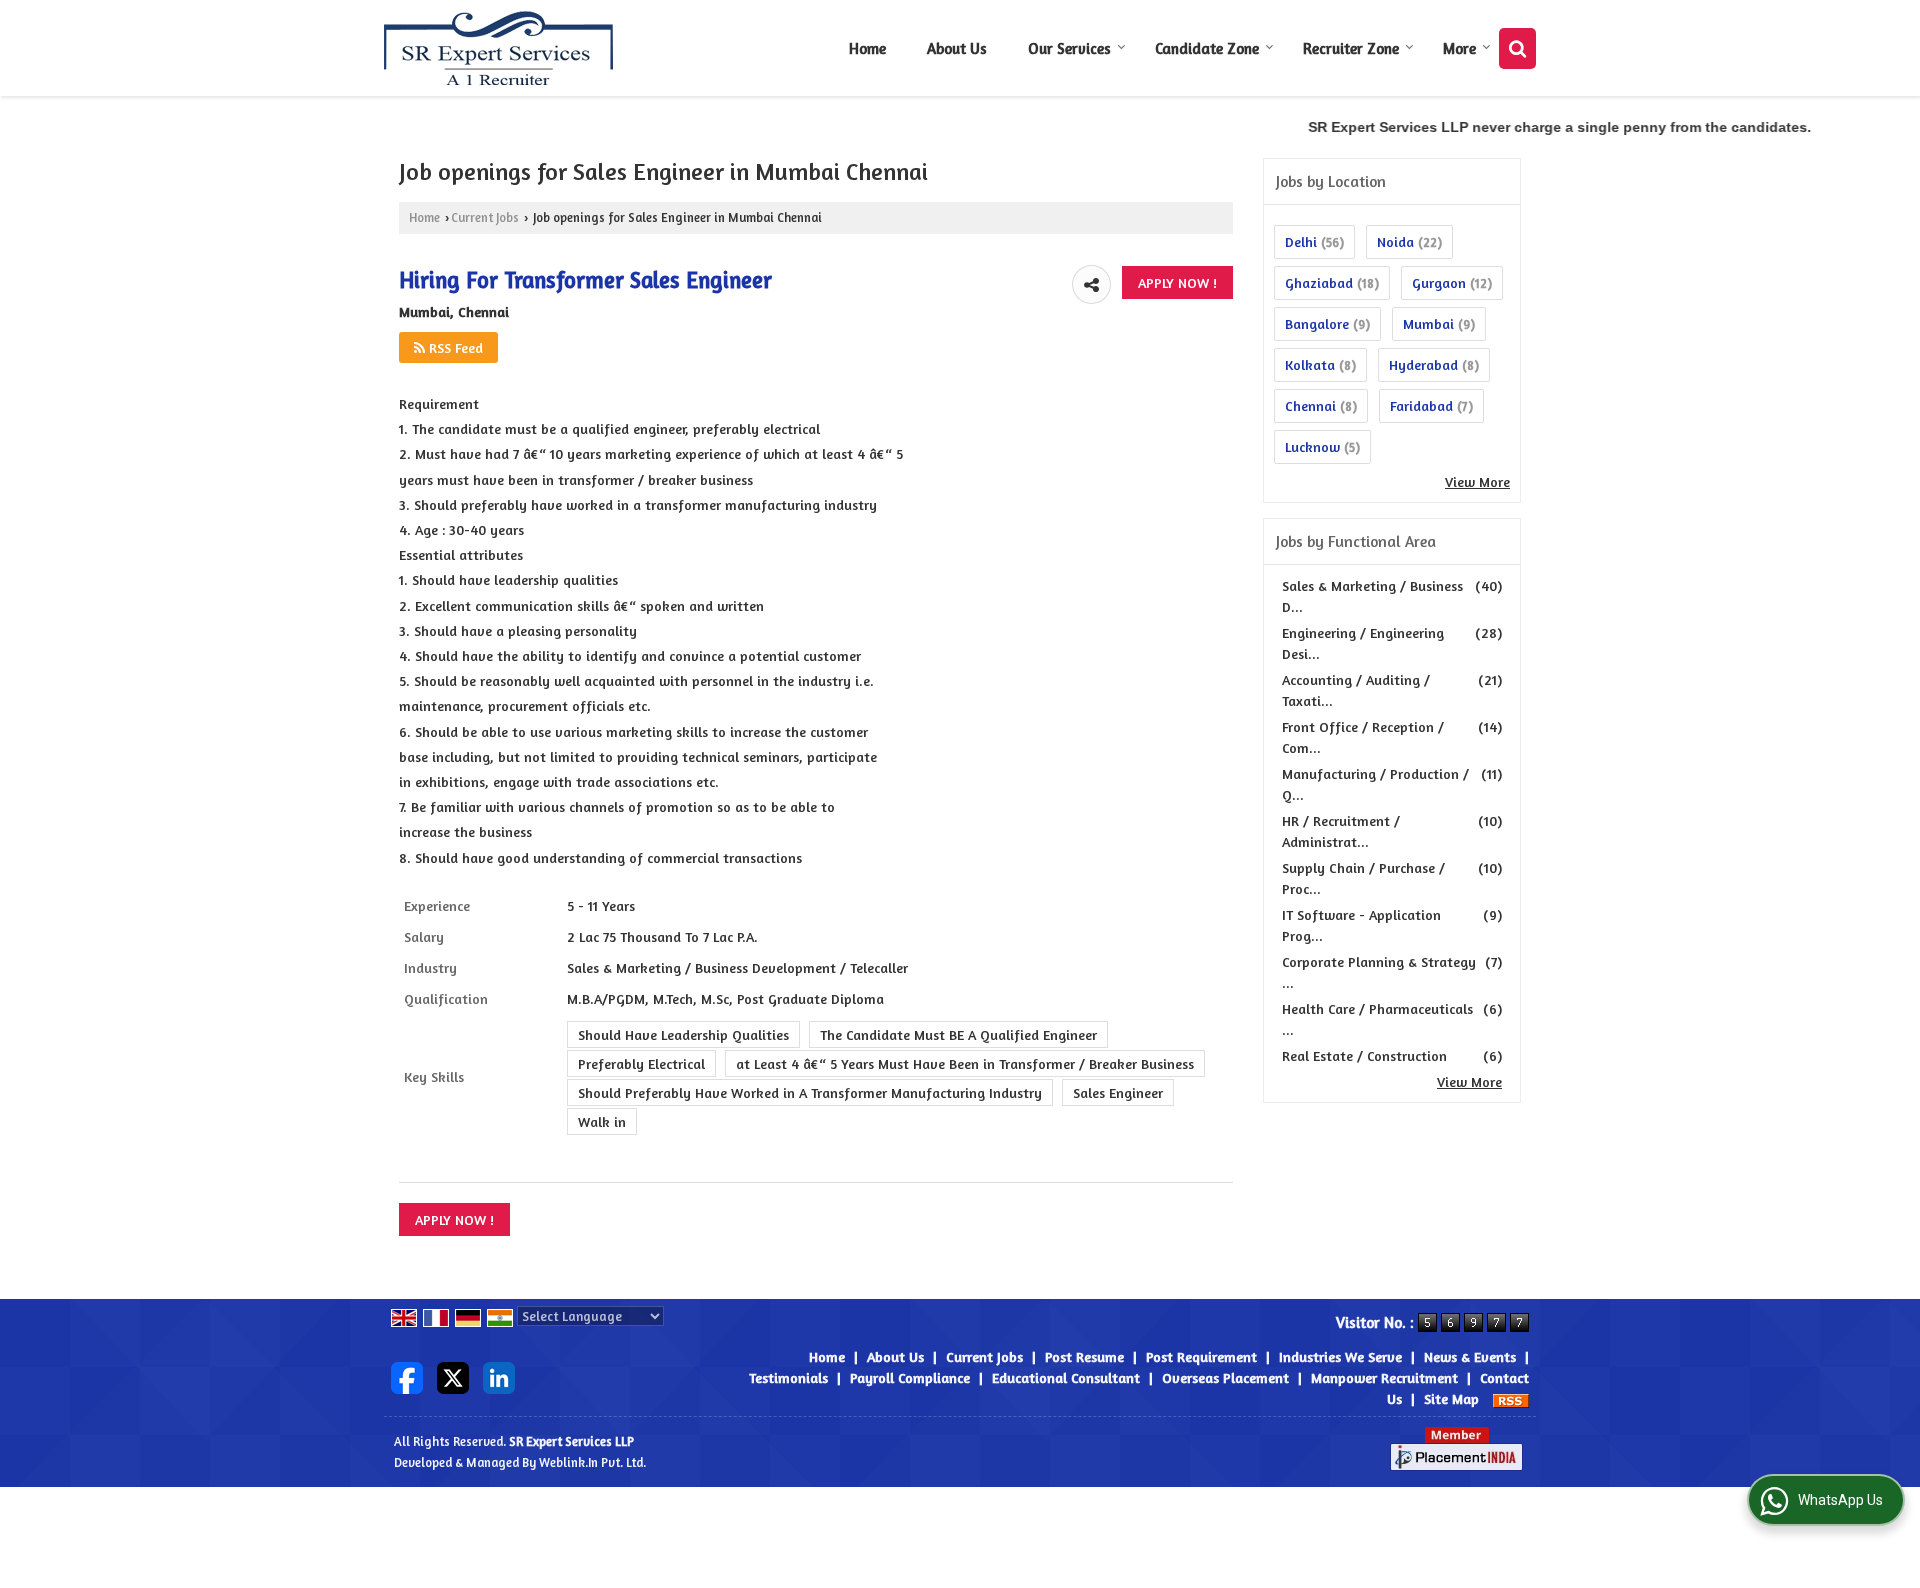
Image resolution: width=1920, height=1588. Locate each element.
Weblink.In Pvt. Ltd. (592, 1462)
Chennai (1310, 405)
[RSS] (1511, 1398)
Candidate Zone (1207, 48)
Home (867, 48)
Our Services (1069, 48)
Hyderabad (1423, 364)
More (1459, 48)
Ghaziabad (1319, 282)
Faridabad (1421, 405)
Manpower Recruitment (1384, 1377)
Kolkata (1310, 364)
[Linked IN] (499, 1375)
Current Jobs (485, 217)
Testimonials (788, 1377)
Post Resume (1084, 1356)
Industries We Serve (1340, 1356)
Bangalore (1317, 323)
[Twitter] (453, 1375)
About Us (957, 48)
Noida (1395, 241)
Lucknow (1312, 446)
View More (1477, 481)
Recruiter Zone (1351, 48)
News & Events (1470, 1356)
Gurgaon (1439, 282)
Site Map (1451, 1398)
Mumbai (1428, 323)
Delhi (1301, 241)
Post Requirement (1201, 1356)
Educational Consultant (1066, 1377)
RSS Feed (454, 347)
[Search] (1517, 48)
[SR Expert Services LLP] (499, 48)
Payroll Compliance (910, 1377)
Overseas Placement (1225, 1377)
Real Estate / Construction (1364, 1055)
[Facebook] (407, 1375)
